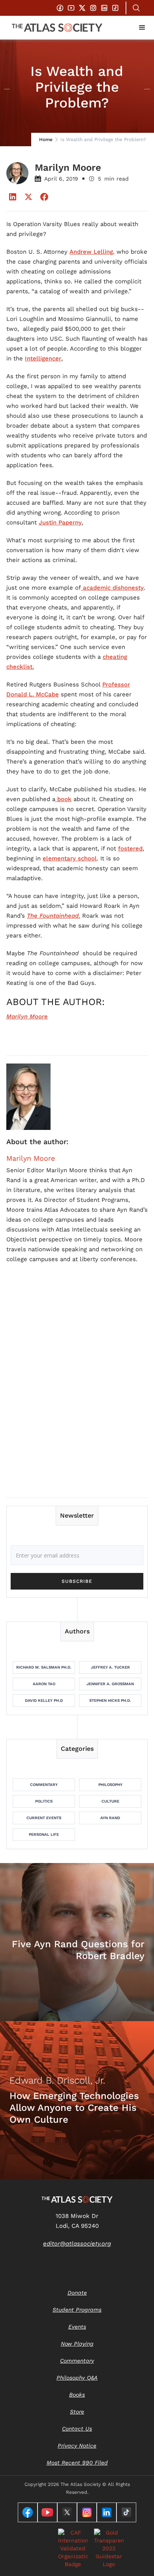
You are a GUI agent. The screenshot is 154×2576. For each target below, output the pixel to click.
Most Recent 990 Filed (77, 2463)
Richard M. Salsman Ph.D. (44, 1667)
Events (77, 2327)
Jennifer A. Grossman (110, 1684)
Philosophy (110, 1785)
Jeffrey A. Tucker (110, 1667)
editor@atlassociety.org (77, 2244)
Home (46, 140)
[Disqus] (77, 1390)
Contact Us (77, 2429)
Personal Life (44, 1834)
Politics (44, 1801)
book (63, 799)
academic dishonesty (112, 588)
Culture (110, 1801)
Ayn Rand (110, 1818)
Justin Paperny (60, 522)
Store (77, 2412)
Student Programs (77, 2310)
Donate (77, 2293)
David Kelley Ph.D (44, 1700)
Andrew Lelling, (92, 252)
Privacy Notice (77, 2446)
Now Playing (77, 2344)
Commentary (44, 1785)
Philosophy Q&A (77, 2378)
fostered (130, 849)
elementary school (70, 858)
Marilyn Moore (31, 1158)
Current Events (44, 1818)
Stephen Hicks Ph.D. (110, 1700)
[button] (142, 28)
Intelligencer (43, 358)
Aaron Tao (44, 1684)
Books (77, 2395)
